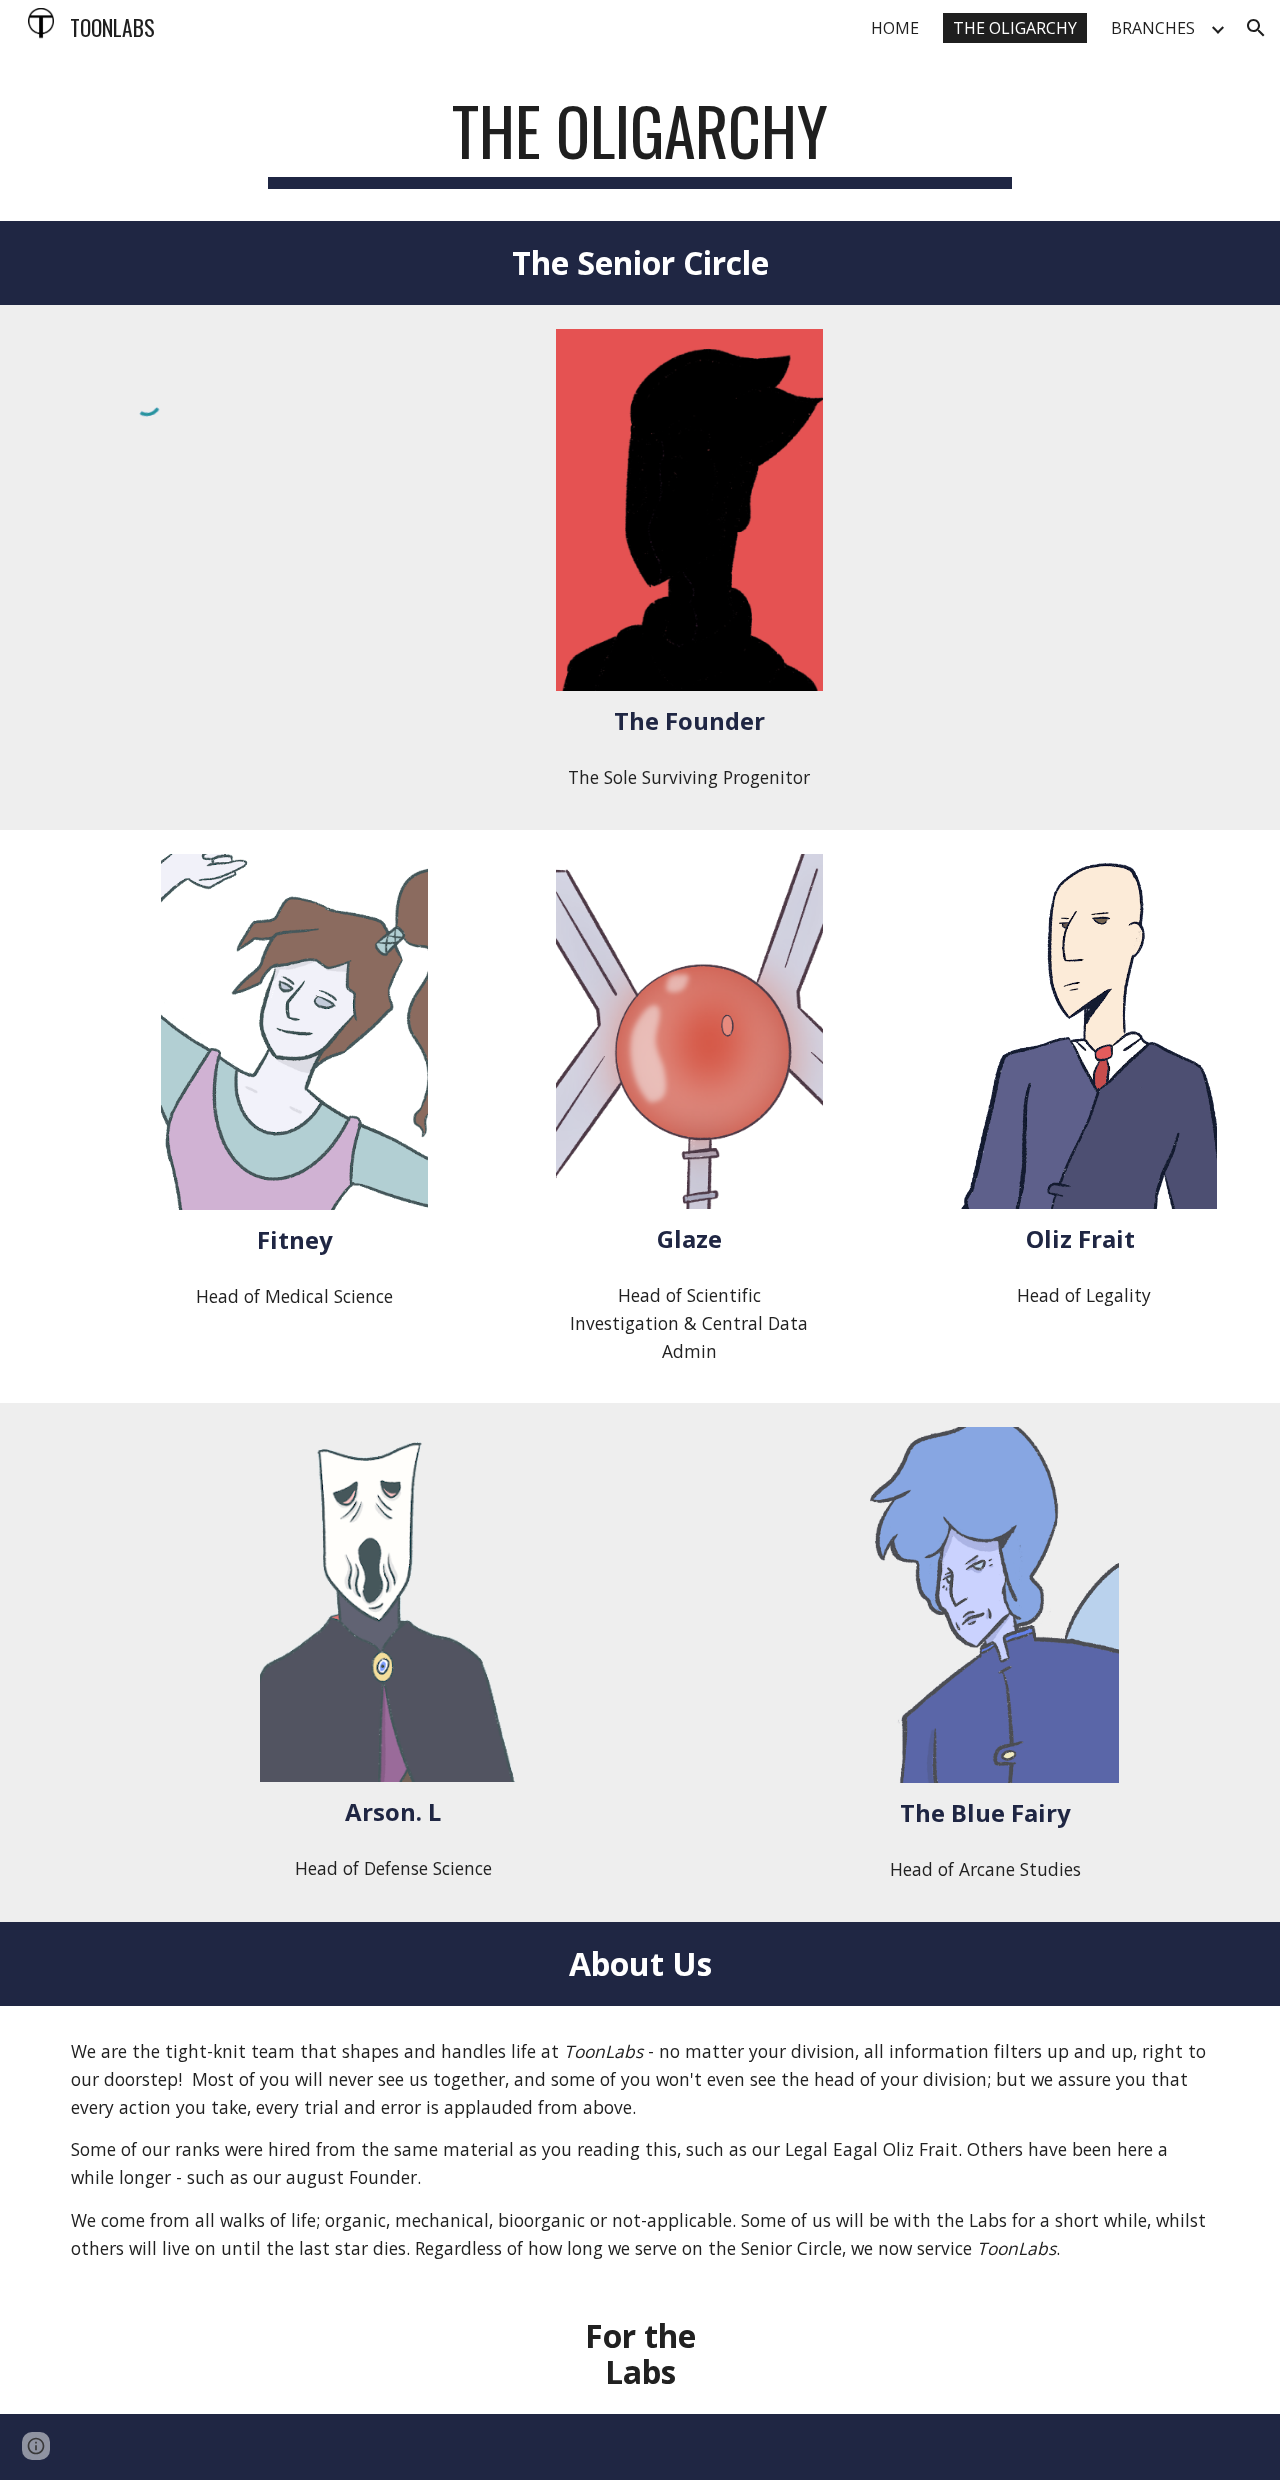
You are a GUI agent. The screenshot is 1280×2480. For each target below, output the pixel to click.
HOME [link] (895, 28)
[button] (1256, 28)
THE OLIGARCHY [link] (1015, 28)
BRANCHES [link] (1153, 28)
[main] (640, 140)
